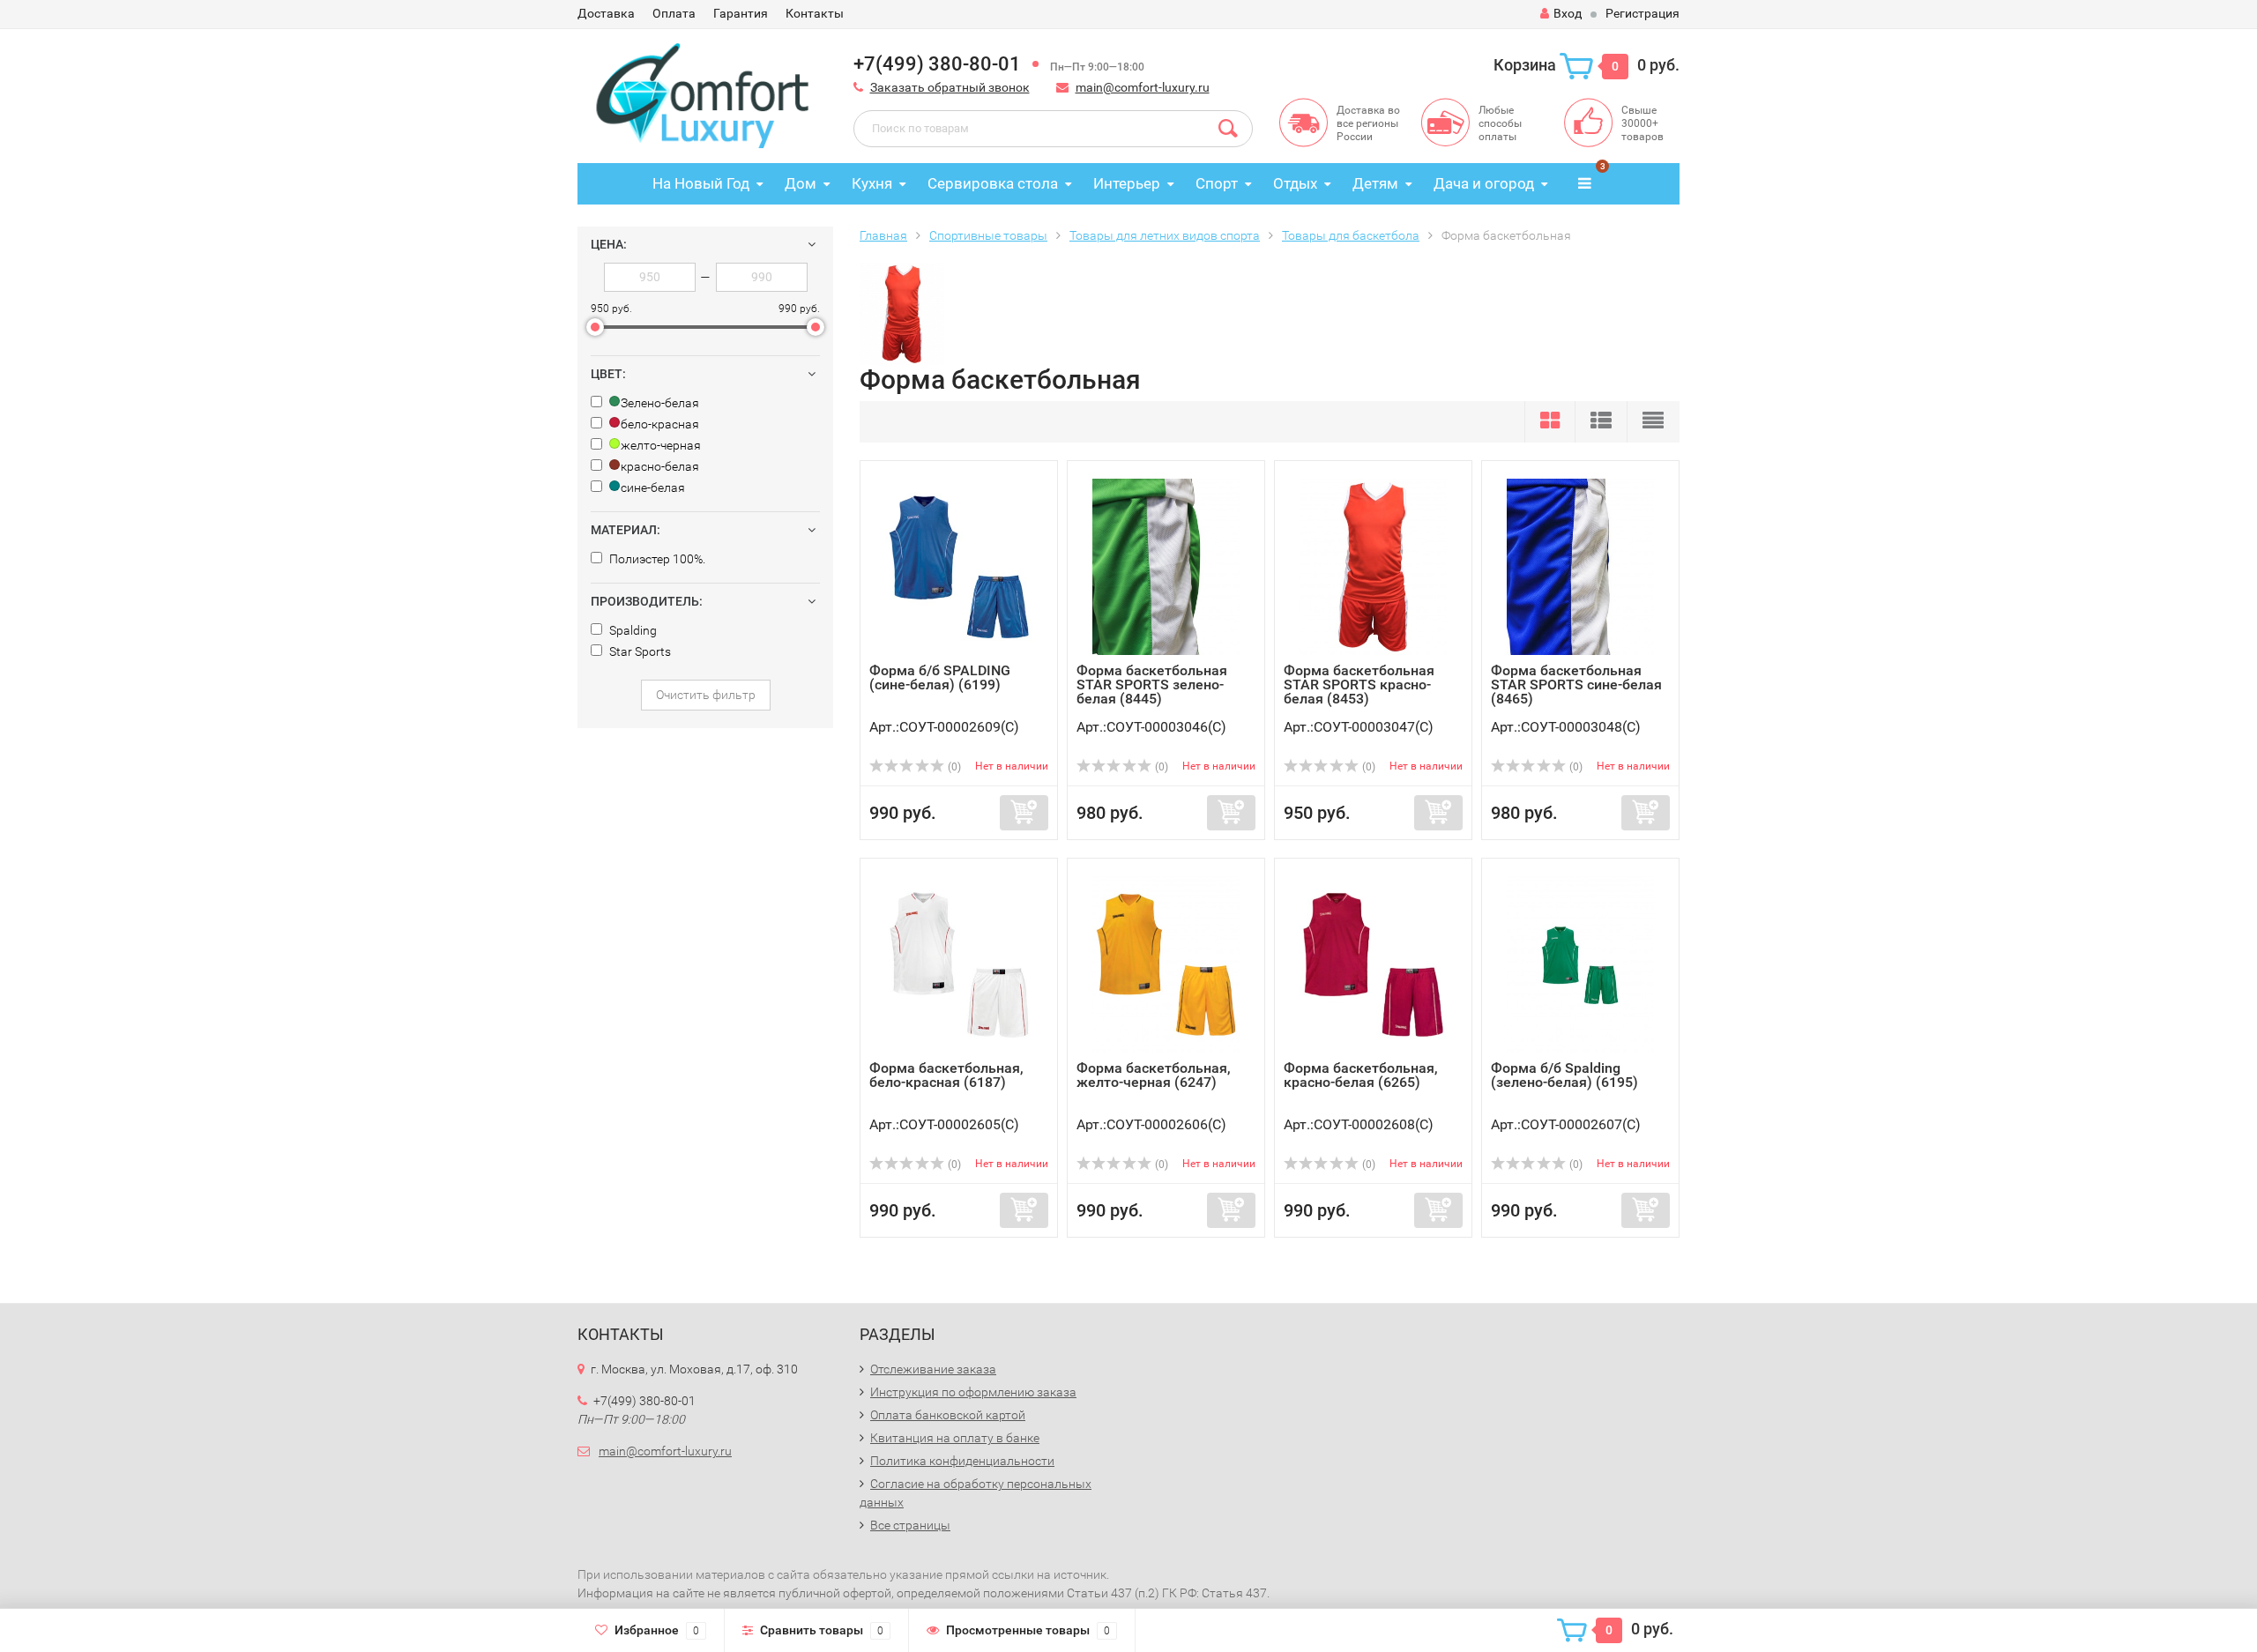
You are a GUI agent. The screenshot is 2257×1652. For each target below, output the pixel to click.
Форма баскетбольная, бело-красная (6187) (946, 1075)
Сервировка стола (993, 183)
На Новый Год (701, 183)
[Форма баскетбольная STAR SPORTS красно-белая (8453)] (1373, 566)
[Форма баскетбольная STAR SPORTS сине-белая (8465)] (1580, 566)
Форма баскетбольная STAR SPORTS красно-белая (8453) (1359, 685)
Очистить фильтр (706, 695)
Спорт (1217, 183)
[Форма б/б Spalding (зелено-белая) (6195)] (1580, 964)
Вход (1568, 13)
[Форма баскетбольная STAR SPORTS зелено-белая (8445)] (1166, 566)
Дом (801, 183)
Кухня (872, 183)
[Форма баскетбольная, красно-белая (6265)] (1373, 964)
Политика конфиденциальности (962, 1461)
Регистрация (1642, 13)
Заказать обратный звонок (950, 87)
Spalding (632, 630)
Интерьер (1127, 183)
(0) (953, 767)
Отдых (1295, 183)
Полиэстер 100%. (656, 559)
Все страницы (910, 1525)
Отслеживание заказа (933, 1369)
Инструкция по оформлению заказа (973, 1392)
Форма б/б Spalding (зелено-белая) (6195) (1564, 1075)
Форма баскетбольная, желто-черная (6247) (1154, 1075)
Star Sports (639, 651)
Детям (1375, 183)
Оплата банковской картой (948, 1415)
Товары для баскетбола (1351, 235)
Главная (883, 235)
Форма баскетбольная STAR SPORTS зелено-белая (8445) (1152, 685)
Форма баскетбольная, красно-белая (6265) (1361, 1075)
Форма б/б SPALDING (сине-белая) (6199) (940, 677)
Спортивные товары (988, 235)
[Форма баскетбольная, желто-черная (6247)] (1166, 964)
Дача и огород (1484, 183)
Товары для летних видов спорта (1165, 235)
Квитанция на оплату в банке (955, 1438)
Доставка (606, 13)
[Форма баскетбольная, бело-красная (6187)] (959, 964)
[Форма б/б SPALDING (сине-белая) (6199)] (959, 566)
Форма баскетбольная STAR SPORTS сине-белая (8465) (1576, 685)
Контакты (815, 13)
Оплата (674, 13)
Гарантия (741, 13)
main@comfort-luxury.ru (1143, 87)
